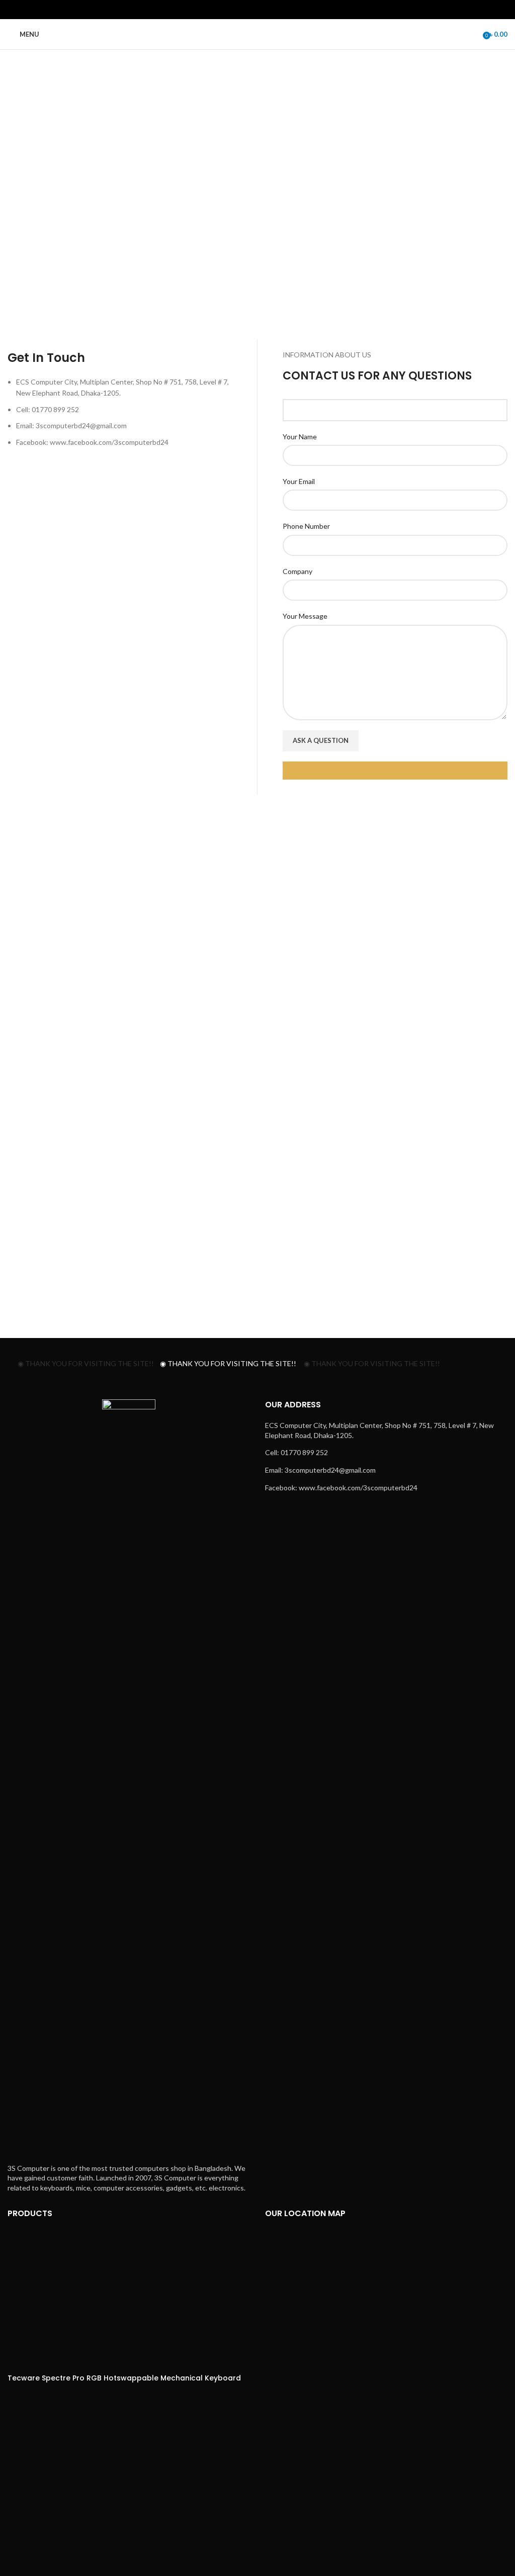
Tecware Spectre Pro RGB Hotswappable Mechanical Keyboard (124, 2378)
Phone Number (306, 526)
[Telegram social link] (283, 10)
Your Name (300, 437)
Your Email (299, 481)
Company (297, 571)
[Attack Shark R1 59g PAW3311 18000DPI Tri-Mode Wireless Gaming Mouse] (116, 2498)
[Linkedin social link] (270, 10)
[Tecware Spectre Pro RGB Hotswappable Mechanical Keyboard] (116, 2300)
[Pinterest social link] (257, 10)
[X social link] (245, 10)
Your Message (305, 616)
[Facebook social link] (232, 10)
